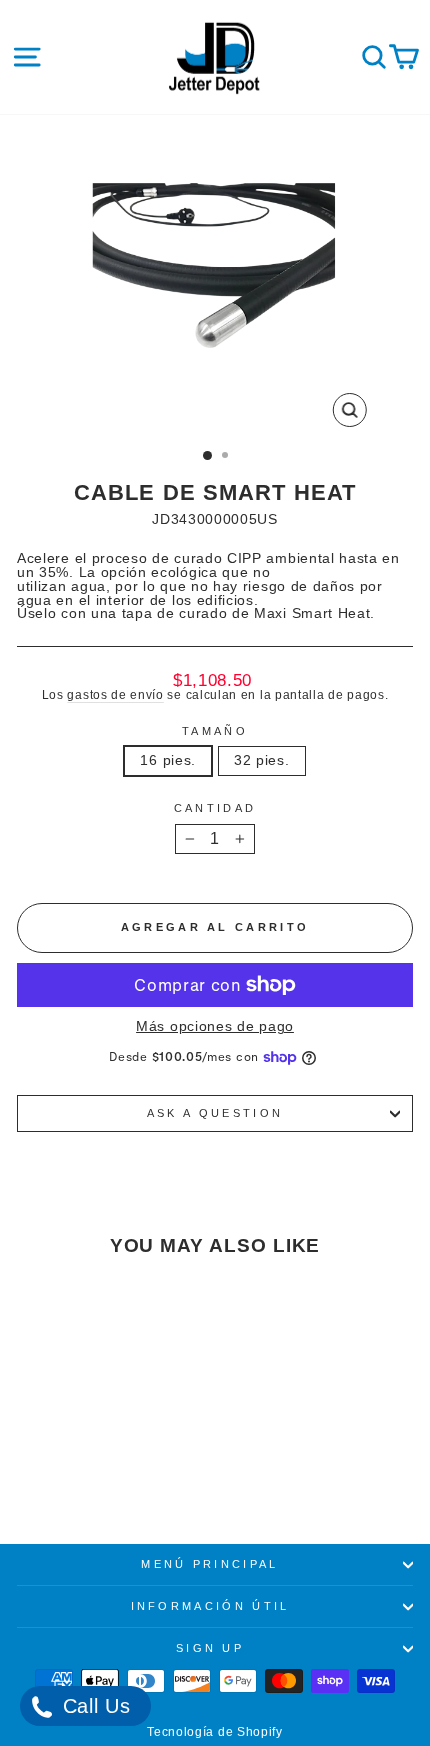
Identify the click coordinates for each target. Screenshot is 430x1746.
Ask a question (215, 1113)
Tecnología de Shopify (215, 1732)
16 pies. (168, 760)
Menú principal (209, 1564)
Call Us (93, 1706)
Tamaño (215, 731)
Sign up (210, 1648)
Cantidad (215, 808)
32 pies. (262, 760)
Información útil (210, 1606)
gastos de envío (115, 694)
